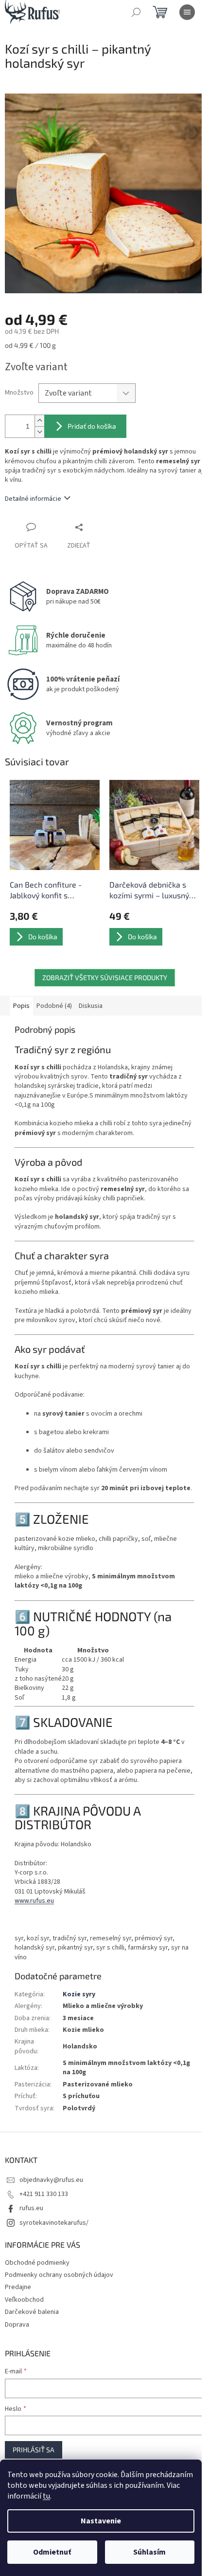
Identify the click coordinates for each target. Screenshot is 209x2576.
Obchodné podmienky (37, 2263)
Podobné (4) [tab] (54, 1006)
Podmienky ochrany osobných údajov (59, 2275)
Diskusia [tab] (91, 1006)
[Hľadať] (136, 12)
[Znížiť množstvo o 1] (39, 432)
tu (46, 2496)
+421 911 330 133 (44, 2194)
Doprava (17, 2325)
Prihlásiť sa (34, 2450)
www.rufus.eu (34, 1901)
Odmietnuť (52, 2552)
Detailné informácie (33, 499)
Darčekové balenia (32, 2312)
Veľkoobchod (24, 2300)
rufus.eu (31, 2208)
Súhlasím (149, 2552)
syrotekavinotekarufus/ (54, 2223)
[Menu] (187, 12)
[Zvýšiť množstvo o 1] (39, 421)
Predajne (18, 2287)
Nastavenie (101, 2521)
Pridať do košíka (92, 426)
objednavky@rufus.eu (51, 2180)
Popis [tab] (21, 1006)
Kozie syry (79, 1994)
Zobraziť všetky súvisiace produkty (105, 977)
